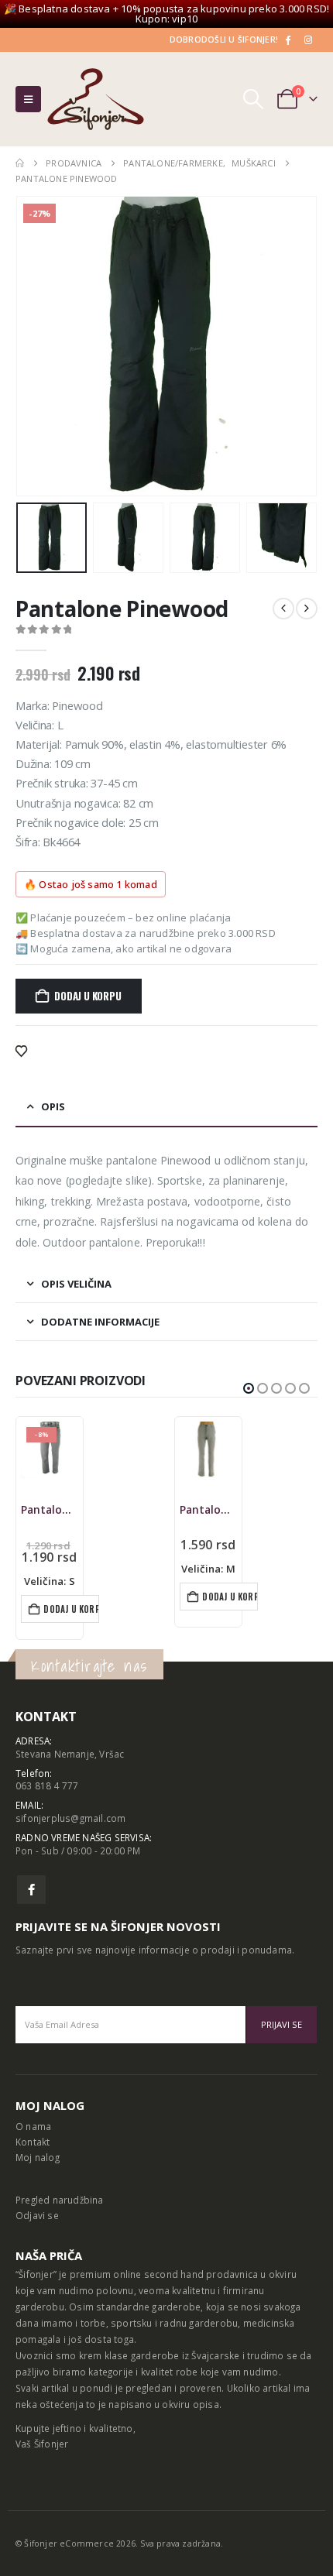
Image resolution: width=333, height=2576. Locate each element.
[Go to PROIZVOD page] (208, 1450)
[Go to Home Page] (20, 163)
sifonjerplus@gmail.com (70, 1818)
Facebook (31, 1890)
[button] (28, 99)
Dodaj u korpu (88, 996)
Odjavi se (37, 2215)
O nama (33, 2126)
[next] (307, 609)
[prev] (283, 609)
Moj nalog (38, 2157)
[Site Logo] (96, 99)
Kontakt (33, 2142)
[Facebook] (287, 39)
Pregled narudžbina (60, 2200)
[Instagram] (308, 39)
